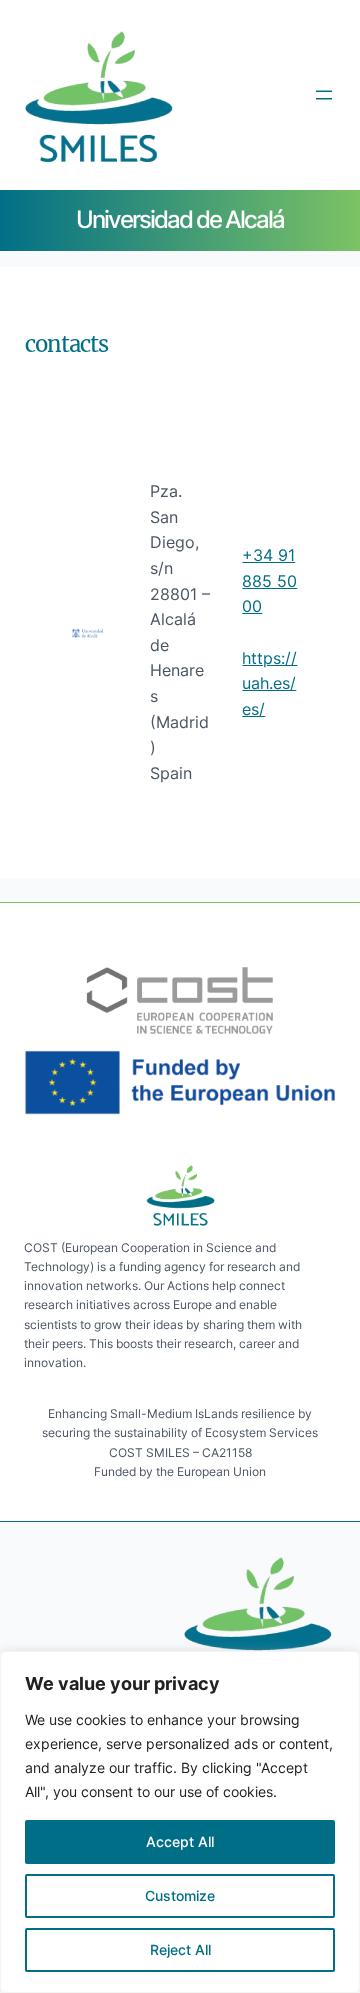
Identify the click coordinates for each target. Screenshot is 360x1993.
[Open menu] (324, 95)
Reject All (180, 1949)
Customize (180, 1895)
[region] (180, 1822)
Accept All (180, 1841)
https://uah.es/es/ (269, 683)
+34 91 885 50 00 (269, 580)
